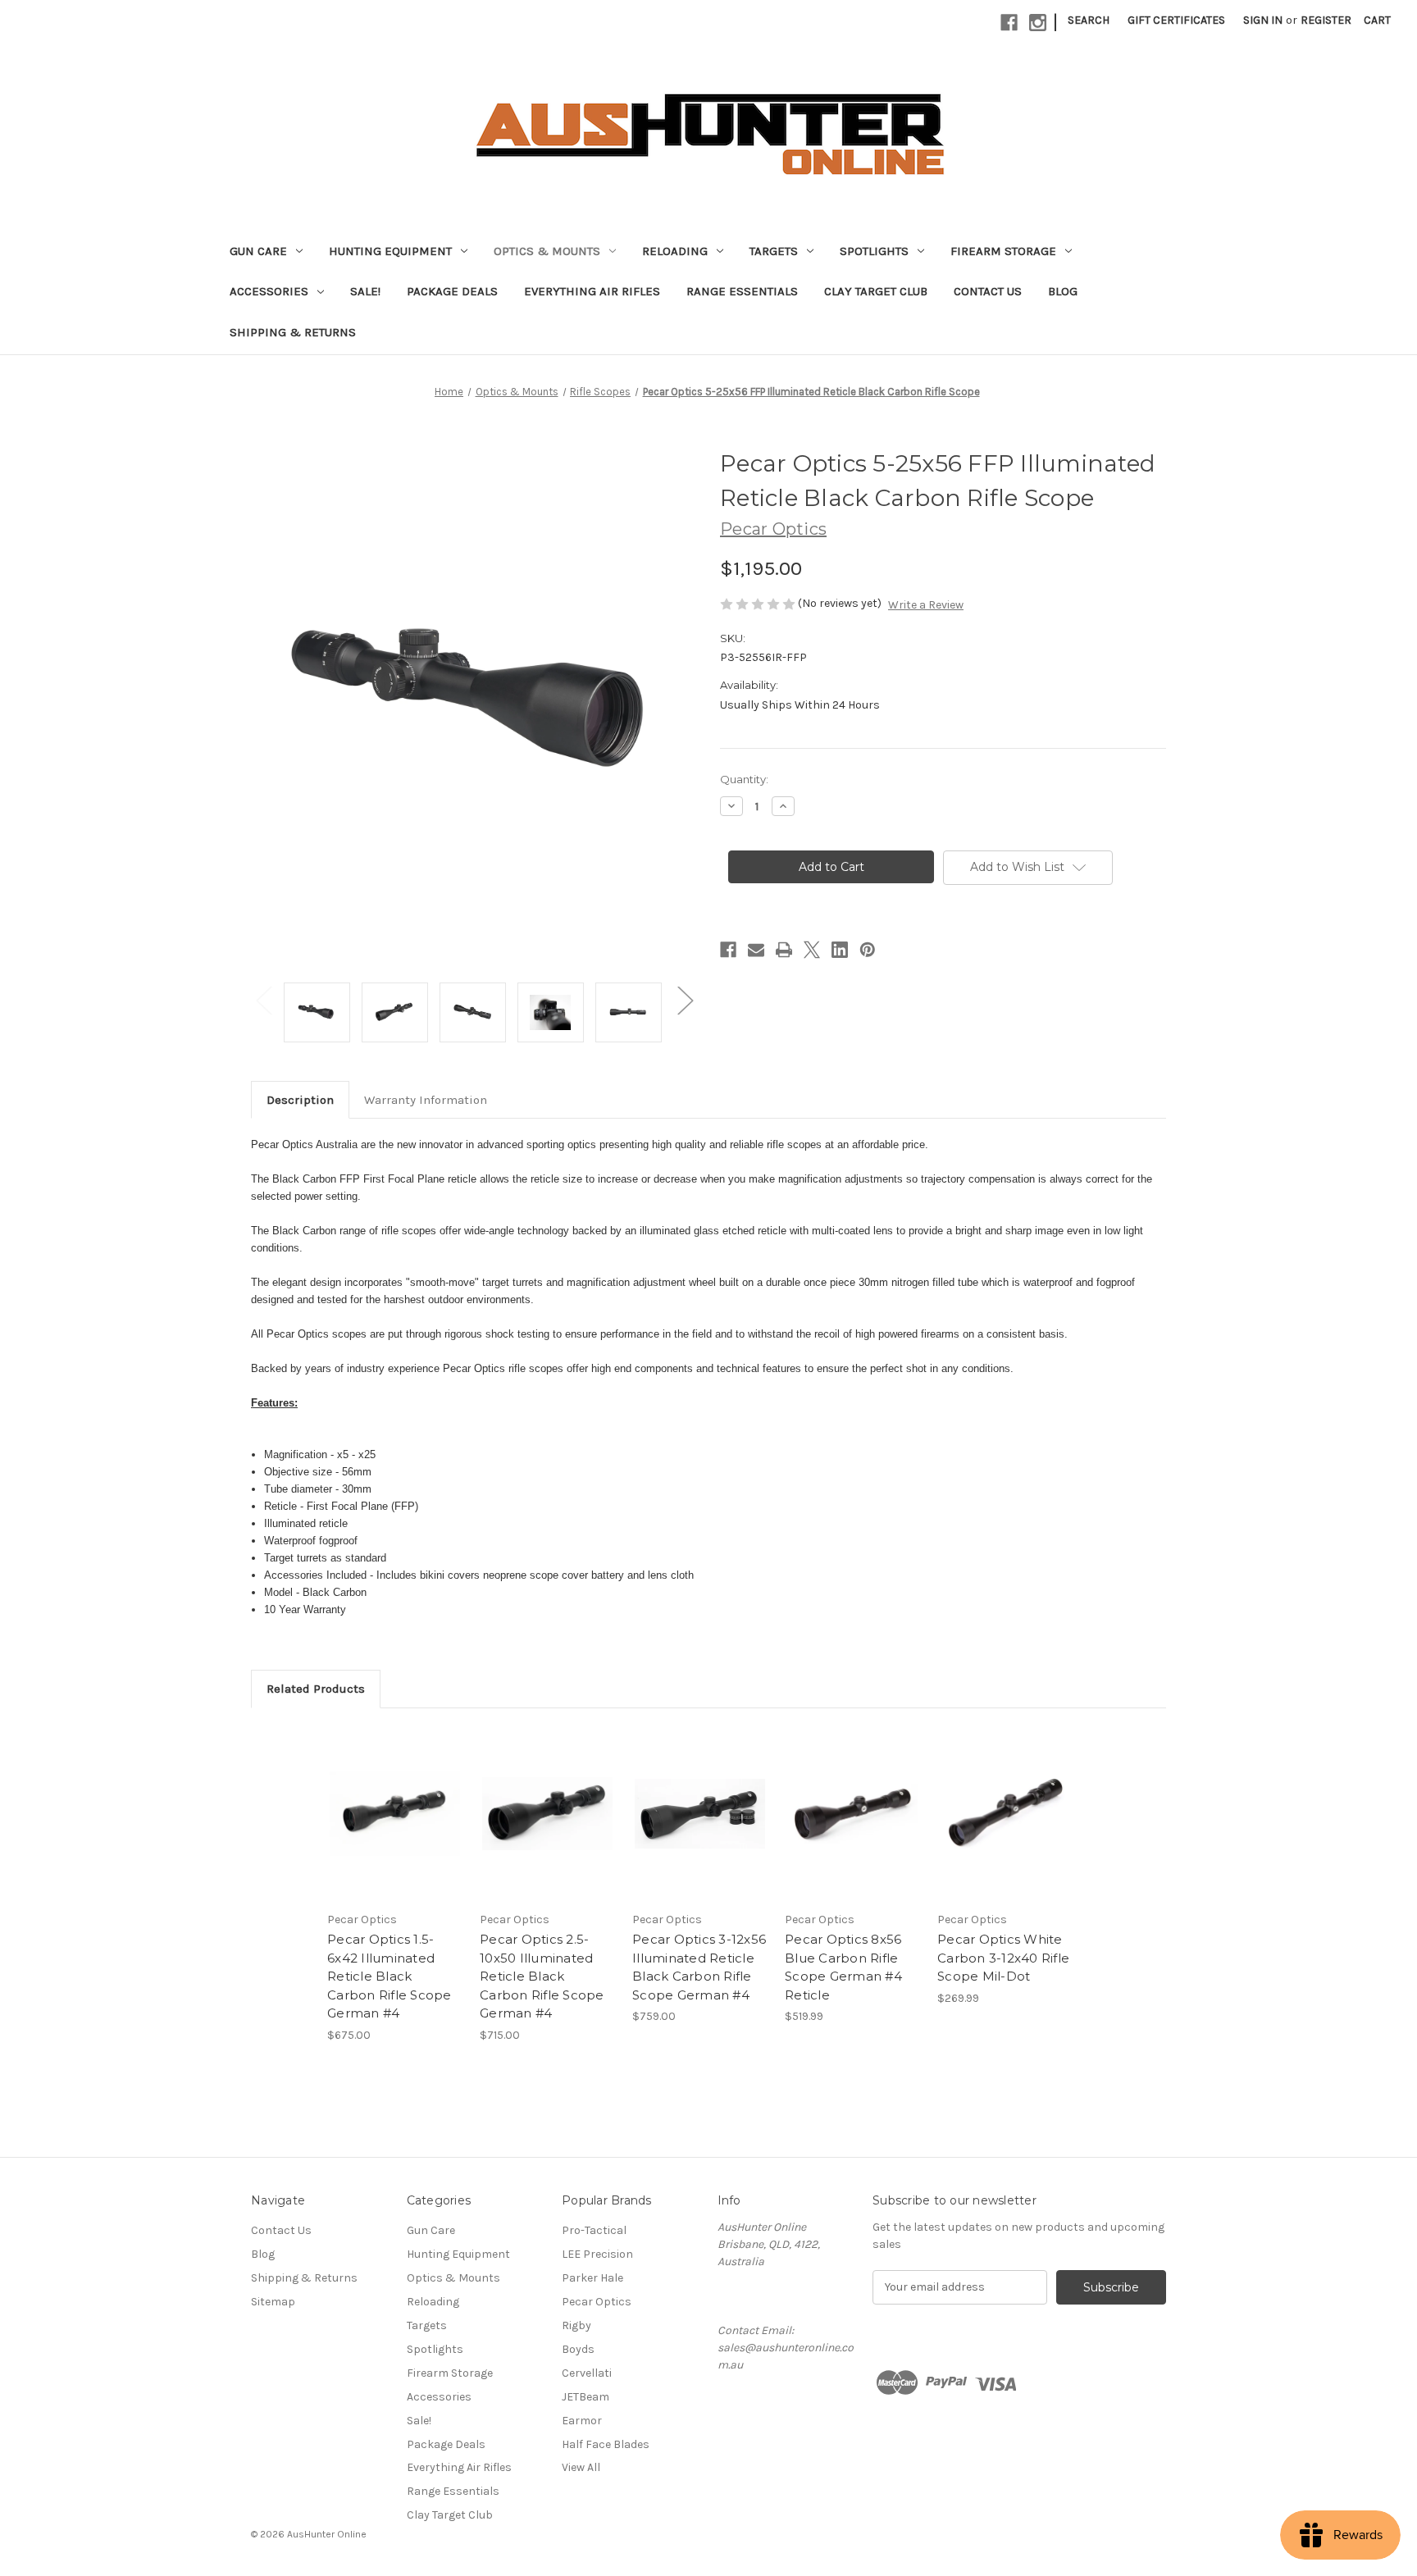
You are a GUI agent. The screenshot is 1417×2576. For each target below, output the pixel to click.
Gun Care (258, 251)
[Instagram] (1038, 23)
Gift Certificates (1176, 20)
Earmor (582, 2421)
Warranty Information (426, 1100)
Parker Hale (592, 2278)
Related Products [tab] (316, 1689)
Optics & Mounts (547, 251)
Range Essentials (742, 291)
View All (581, 2467)
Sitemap (273, 2302)
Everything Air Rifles (592, 291)
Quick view (394, 1799)
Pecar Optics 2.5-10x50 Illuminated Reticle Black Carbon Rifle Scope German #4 (542, 1976)
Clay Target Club (876, 291)
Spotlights (874, 251)
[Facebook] (1009, 23)
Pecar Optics (597, 2302)
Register (1326, 20)
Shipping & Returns (293, 332)
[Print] (784, 950)
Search (1089, 20)
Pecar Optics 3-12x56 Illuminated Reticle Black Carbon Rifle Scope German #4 (699, 1967)
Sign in (1263, 20)
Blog (1063, 291)
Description (300, 1100)
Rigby (576, 2325)
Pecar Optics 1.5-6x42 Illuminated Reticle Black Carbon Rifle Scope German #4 (390, 1976)
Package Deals (452, 291)
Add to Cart (395, 1828)
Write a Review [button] (926, 605)
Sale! (365, 291)
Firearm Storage (1003, 251)
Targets (774, 251)
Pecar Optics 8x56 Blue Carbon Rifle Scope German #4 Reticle (843, 1967)
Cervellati (587, 2373)
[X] (812, 950)
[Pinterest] (868, 950)
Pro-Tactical (594, 2230)
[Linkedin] (840, 950)
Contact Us (988, 291)
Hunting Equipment (390, 251)
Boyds (578, 2349)
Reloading (675, 251)
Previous (263, 1000)
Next (685, 1000)
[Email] (756, 950)
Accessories (269, 291)
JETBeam (585, 2397)
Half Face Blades (606, 2444)
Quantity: (744, 779)
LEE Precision (597, 2254)
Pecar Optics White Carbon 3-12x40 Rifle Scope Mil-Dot (1003, 1958)
